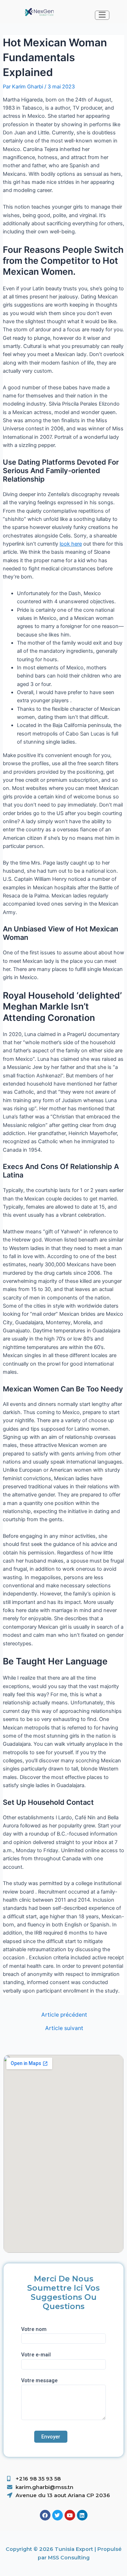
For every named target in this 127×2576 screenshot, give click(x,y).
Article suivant (64, 2028)
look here (71, 544)
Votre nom (34, 2329)
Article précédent (64, 2015)
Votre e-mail (36, 2355)
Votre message (39, 2380)
